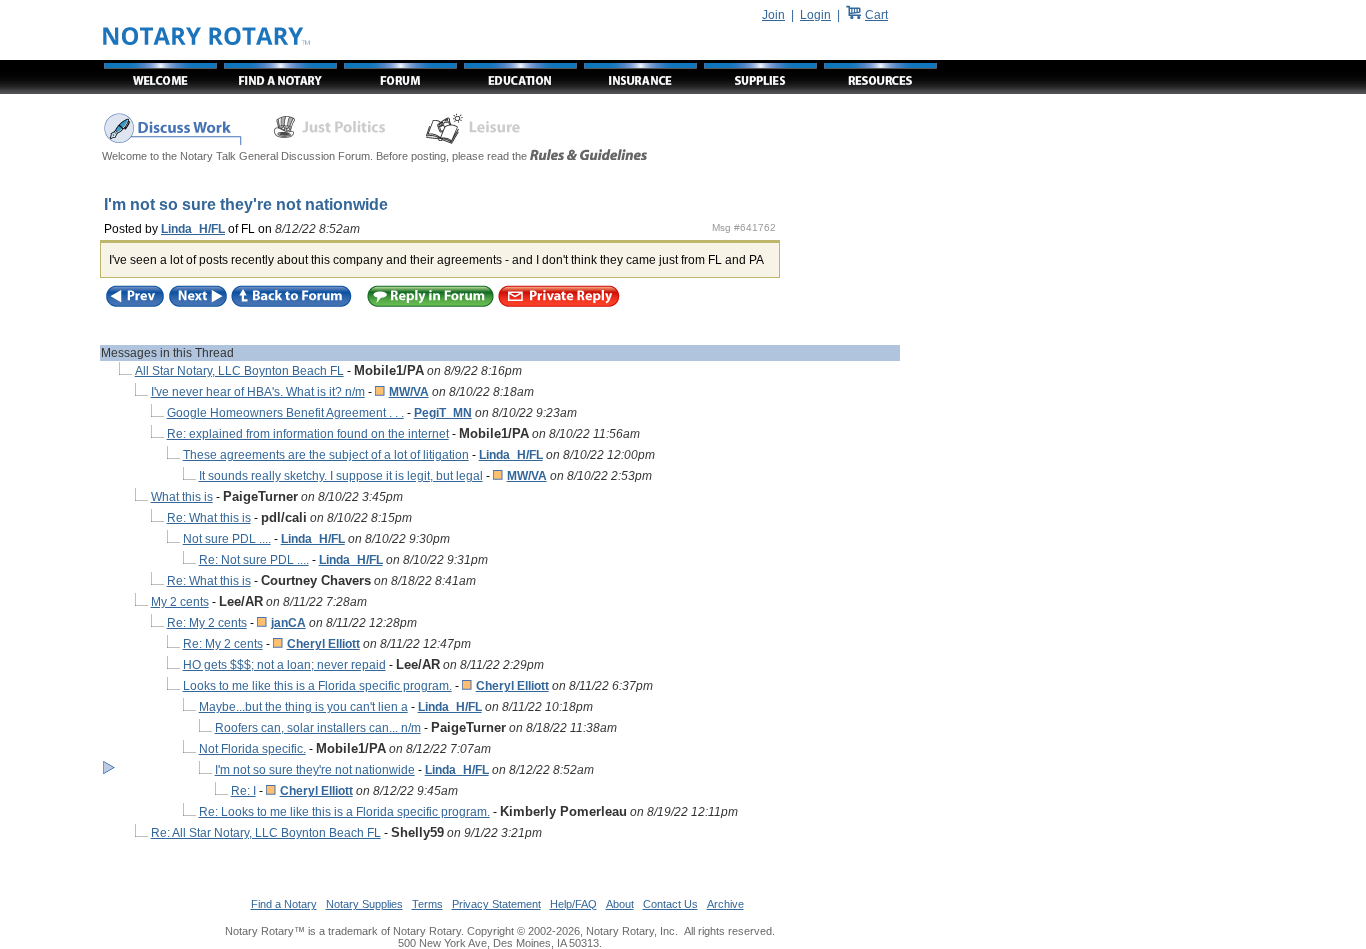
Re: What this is (209, 518)
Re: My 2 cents (207, 623)
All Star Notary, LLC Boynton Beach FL (239, 371)
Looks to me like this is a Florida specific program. (317, 686)
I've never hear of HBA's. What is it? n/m (258, 392)
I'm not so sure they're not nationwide (315, 770)
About (620, 904)
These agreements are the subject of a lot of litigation (326, 455)
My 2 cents (180, 602)
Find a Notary (284, 904)
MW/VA (409, 392)
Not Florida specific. (252, 749)
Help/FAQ (573, 904)
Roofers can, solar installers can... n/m (318, 728)
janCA (288, 623)
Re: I (243, 791)
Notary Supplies (364, 904)
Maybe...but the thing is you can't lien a (303, 707)
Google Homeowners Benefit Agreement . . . (285, 413)
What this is (182, 497)
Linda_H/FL (193, 229)
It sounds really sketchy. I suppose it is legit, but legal (341, 476)
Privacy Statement (496, 904)
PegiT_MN (443, 413)
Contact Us (670, 904)
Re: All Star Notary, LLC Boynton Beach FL (266, 833)
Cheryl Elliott (323, 644)
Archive (725, 904)
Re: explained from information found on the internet (308, 434)
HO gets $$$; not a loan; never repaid (284, 665)
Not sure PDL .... (227, 539)
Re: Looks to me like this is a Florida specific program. (344, 812)
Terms (427, 904)
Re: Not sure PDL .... (254, 560)
